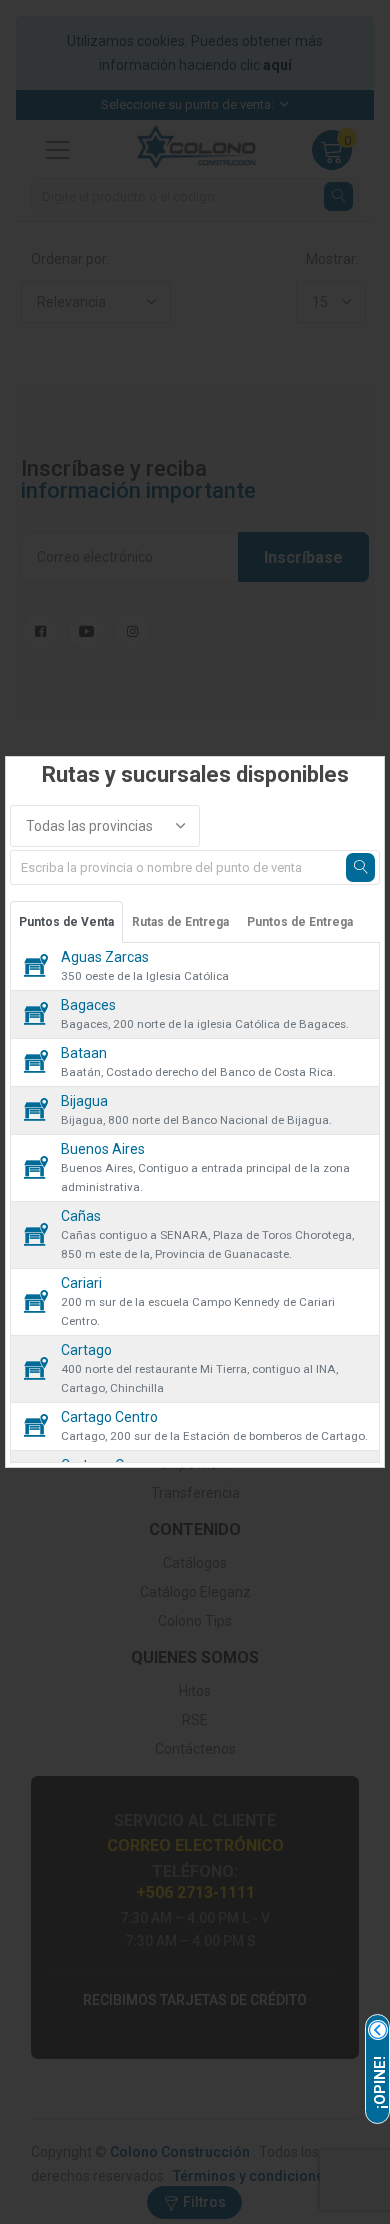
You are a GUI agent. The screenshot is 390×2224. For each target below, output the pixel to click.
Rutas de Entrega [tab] (180, 922)
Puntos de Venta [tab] (66, 922)
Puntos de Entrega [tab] (300, 922)
